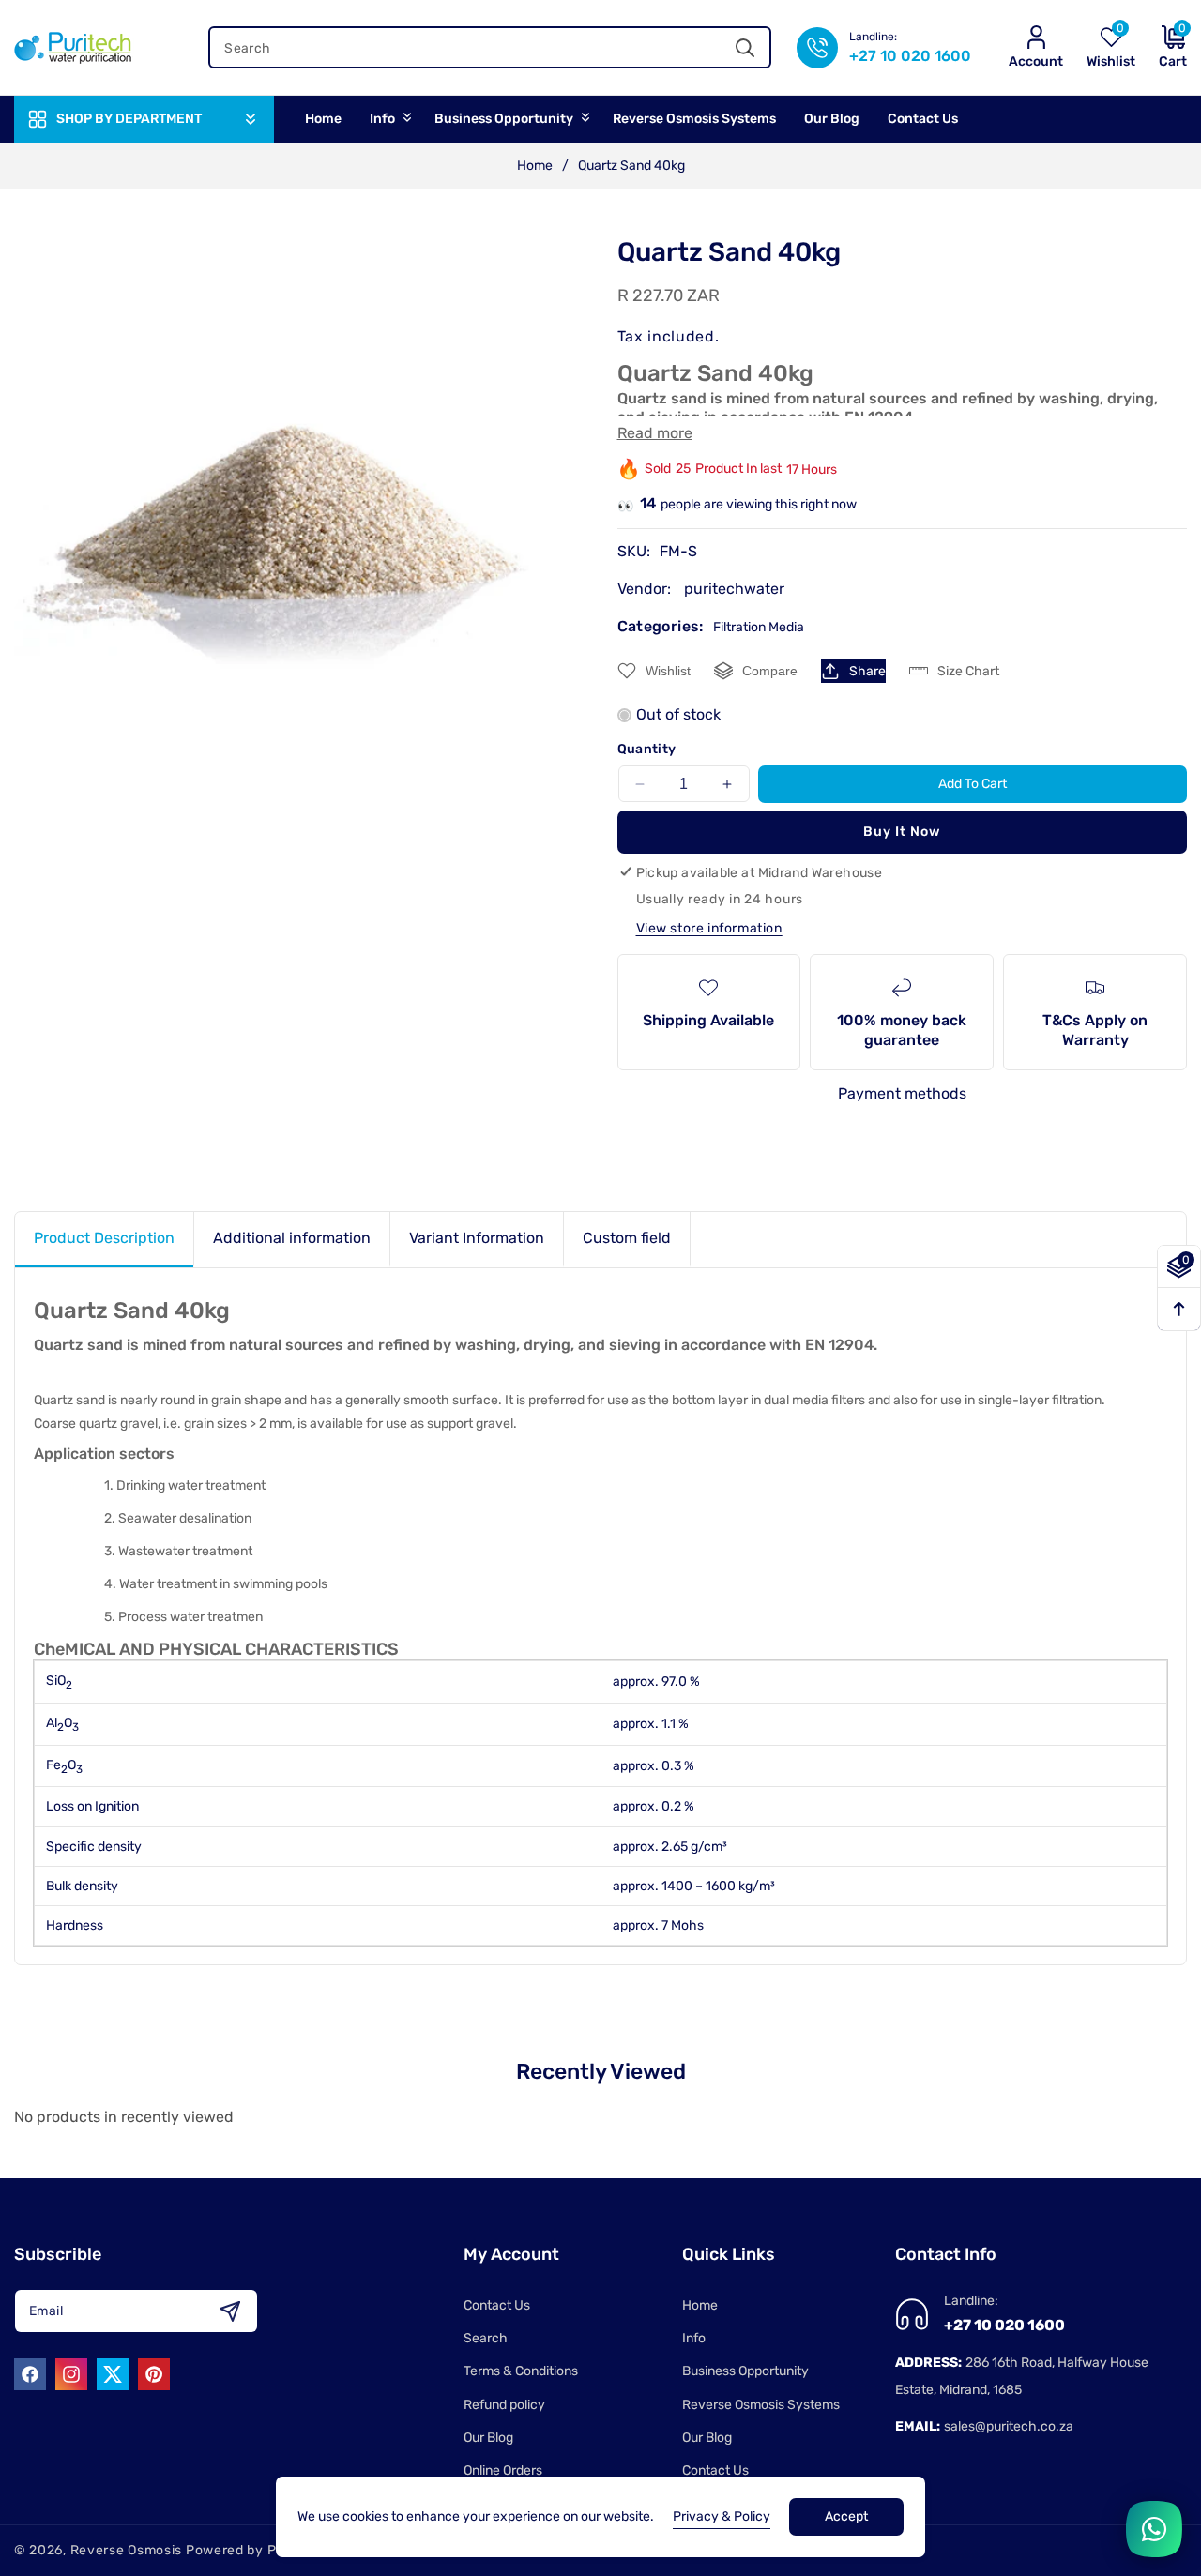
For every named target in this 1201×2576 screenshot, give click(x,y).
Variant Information (477, 1238)
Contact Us (497, 2305)
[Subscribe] (229, 2311)
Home (535, 166)
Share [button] (867, 671)
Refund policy (504, 2405)
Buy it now (902, 832)
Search (486, 2338)
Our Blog (488, 2438)
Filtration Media (759, 627)
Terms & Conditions (521, 2371)
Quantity (647, 749)
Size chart (968, 671)
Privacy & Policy (722, 2516)
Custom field (627, 1238)
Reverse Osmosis (127, 2550)
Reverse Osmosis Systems (761, 2405)
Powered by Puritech (255, 2550)
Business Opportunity (745, 2371)
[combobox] (490, 47)
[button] (1161, 47)
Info (694, 2338)
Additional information (292, 1238)
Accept (846, 2516)
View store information (709, 928)
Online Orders (503, 2470)
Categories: (661, 626)
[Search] (745, 47)
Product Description (104, 1238)
